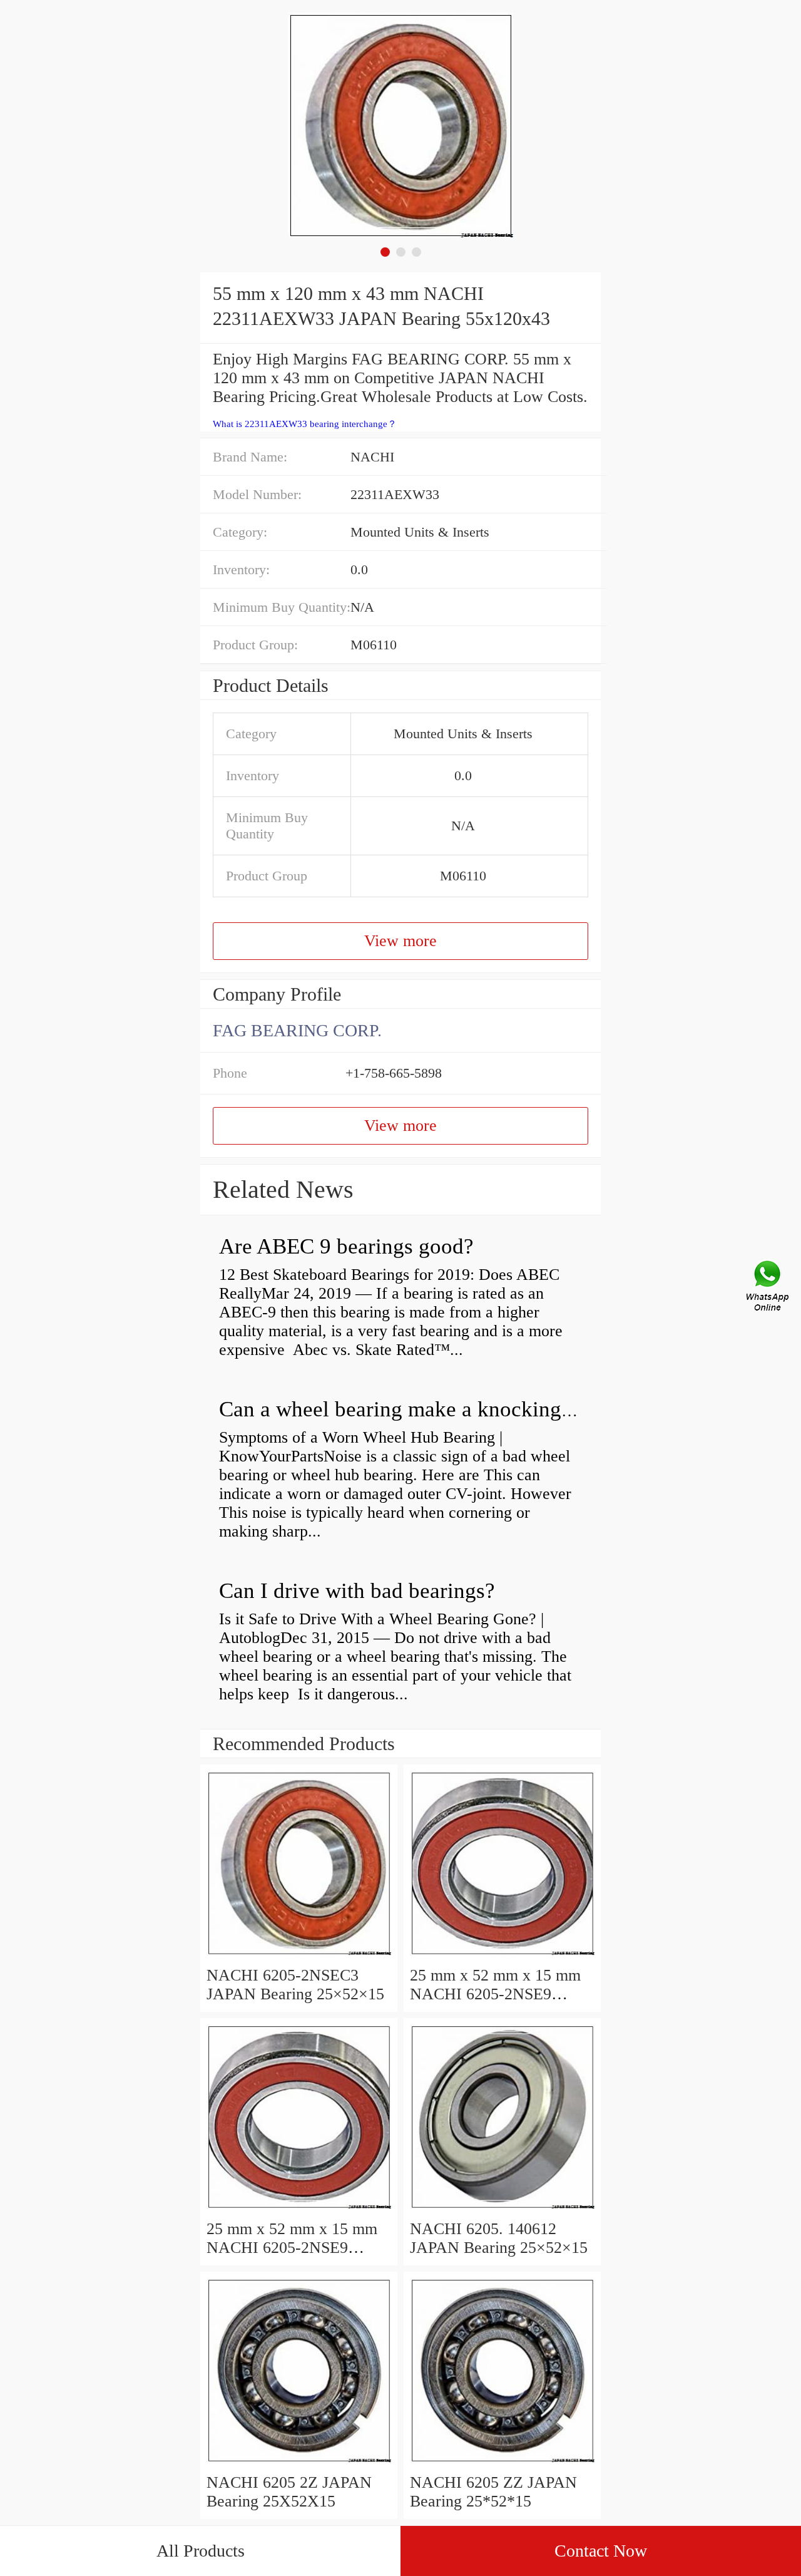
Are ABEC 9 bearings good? (346, 1246)
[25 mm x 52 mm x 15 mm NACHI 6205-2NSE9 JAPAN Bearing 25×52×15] (502, 1956)
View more (400, 941)
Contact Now (601, 2551)
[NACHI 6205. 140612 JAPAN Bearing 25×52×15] (502, 2210)
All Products (201, 2551)
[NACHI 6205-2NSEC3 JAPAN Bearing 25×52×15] (299, 1956)
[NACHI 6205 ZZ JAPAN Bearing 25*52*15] (502, 2464)
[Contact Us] (768, 1288)
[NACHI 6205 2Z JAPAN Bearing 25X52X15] (299, 2464)
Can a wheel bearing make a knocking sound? (425, 1409)
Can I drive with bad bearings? (357, 1591)
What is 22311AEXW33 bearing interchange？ (305, 424)
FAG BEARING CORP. (297, 1030)
